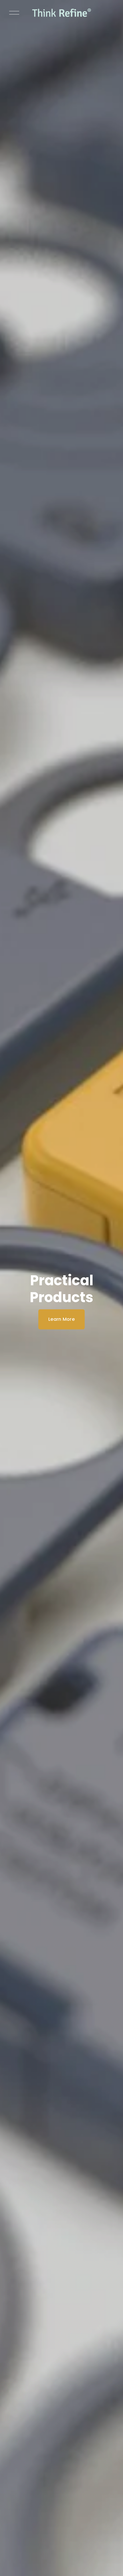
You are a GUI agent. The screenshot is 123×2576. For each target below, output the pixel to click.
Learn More (61, 1319)
